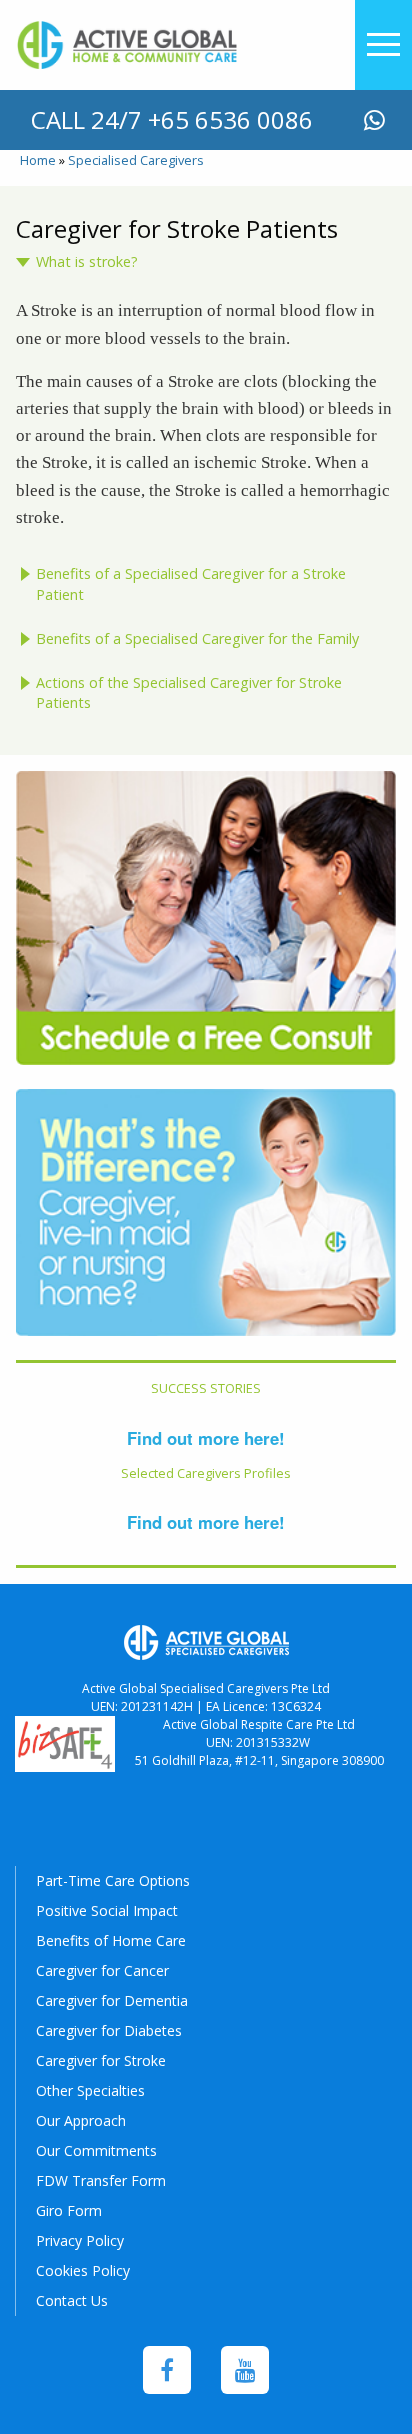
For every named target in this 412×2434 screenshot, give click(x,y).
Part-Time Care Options (113, 1880)
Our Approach (81, 2120)
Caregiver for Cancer (102, 1970)
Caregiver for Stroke (101, 2060)
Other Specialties (90, 2090)
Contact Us (72, 2300)
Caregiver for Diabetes (109, 2030)
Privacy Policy (80, 2240)
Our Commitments (96, 2150)
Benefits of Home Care (111, 1940)
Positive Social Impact (107, 1910)
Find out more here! (206, 1438)
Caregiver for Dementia (112, 2000)
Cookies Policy (83, 2270)
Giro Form (69, 2210)
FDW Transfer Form (101, 2180)
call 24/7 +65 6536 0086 (172, 119)
